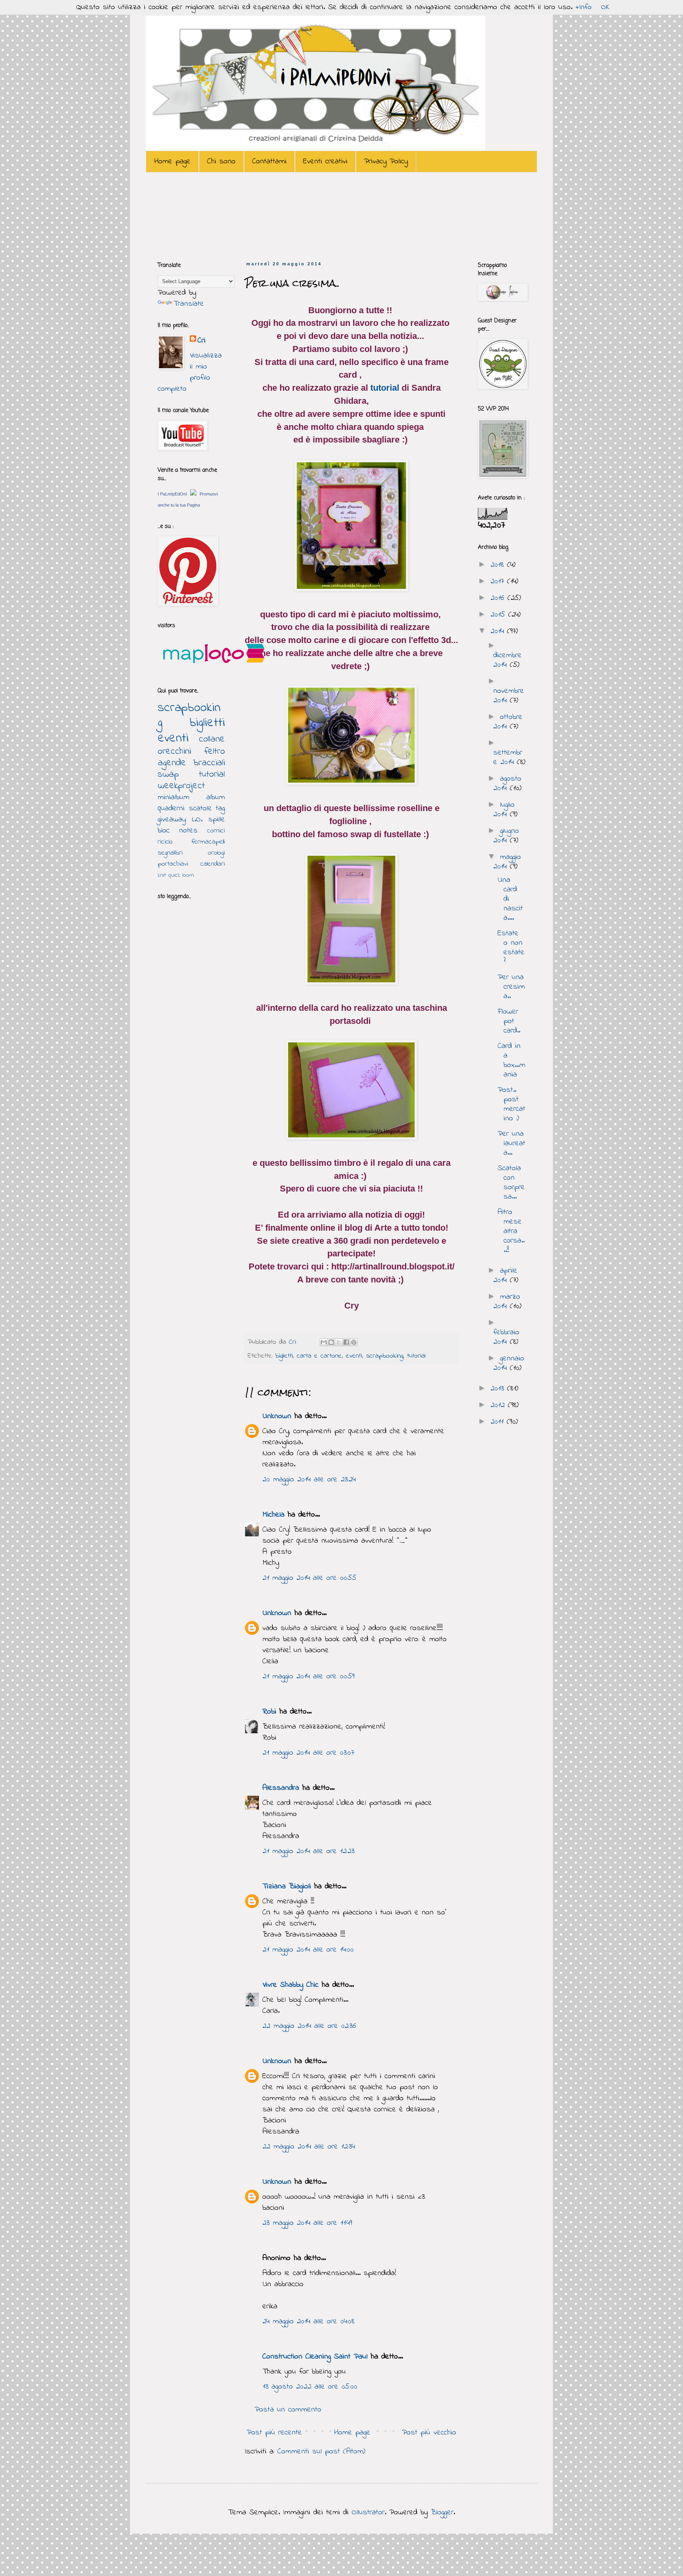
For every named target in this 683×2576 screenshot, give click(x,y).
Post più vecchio (429, 2433)
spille (217, 820)
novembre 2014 (509, 696)
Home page (172, 162)
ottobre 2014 (508, 722)
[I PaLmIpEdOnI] (193, 494)
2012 (499, 1405)
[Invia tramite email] (324, 1342)
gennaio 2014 (509, 1363)
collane (212, 739)
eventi (354, 1356)
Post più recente (274, 2433)
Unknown (277, 1416)
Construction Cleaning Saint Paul (315, 2357)
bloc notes (178, 831)
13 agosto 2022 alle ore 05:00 (310, 2387)
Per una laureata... (511, 1143)
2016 (499, 598)
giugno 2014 (506, 836)
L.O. (197, 820)
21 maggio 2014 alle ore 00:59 (308, 1677)
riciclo (165, 842)
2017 (499, 582)
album (216, 797)
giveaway (172, 820)
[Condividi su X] (339, 1342)
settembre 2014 (508, 757)
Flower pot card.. (509, 1021)
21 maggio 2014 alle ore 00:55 (309, 1578)
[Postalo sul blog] (331, 1342)
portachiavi (173, 864)
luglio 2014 (504, 810)
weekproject (181, 786)
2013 (499, 1389)
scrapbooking (385, 1356)
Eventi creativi (325, 162)
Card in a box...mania (511, 1060)
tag (220, 809)
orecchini (174, 752)
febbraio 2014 (506, 1337)
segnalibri (170, 853)
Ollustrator (368, 2513)
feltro (215, 752)
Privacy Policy (386, 162)
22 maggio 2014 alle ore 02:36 (309, 2026)
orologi (216, 853)
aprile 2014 (505, 1276)
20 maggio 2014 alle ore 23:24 (309, 1480)
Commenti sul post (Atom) (321, 2452)
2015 (499, 615)
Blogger (442, 2513)
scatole (200, 809)
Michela (274, 1515)
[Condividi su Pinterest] (354, 1342)
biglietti (284, 1356)
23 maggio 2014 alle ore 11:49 (307, 2223)
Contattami (269, 162)
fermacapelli (208, 842)
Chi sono (221, 162)
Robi (269, 1712)
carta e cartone (319, 1356)
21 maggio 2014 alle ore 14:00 (308, 1950)
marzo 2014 (507, 1302)
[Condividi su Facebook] (346, 1342)
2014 (499, 631)
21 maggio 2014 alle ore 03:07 (308, 1753)
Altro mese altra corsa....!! (511, 1231)
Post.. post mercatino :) (511, 1104)
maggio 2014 (507, 862)
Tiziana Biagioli (287, 1887)
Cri (294, 1342)
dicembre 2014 (508, 660)
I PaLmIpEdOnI (172, 494)
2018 (499, 565)
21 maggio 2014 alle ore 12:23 (308, 1851)
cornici (216, 831)
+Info (584, 7)
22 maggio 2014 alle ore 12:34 (309, 2147)
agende (172, 763)
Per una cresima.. (511, 987)
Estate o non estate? (511, 948)
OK (606, 7)
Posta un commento (288, 2410)
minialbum (174, 797)
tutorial (386, 388)
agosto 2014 (507, 784)
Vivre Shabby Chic (291, 1985)
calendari (213, 864)
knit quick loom (176, 875)
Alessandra (281, 1788)
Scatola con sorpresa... (511, 1183)
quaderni (171, 809)
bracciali (209, 763)
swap (168, 775)
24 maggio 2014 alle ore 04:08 (308, 2322)
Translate (189, 304)
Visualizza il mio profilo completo (190, 372)
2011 (499, 1422)
